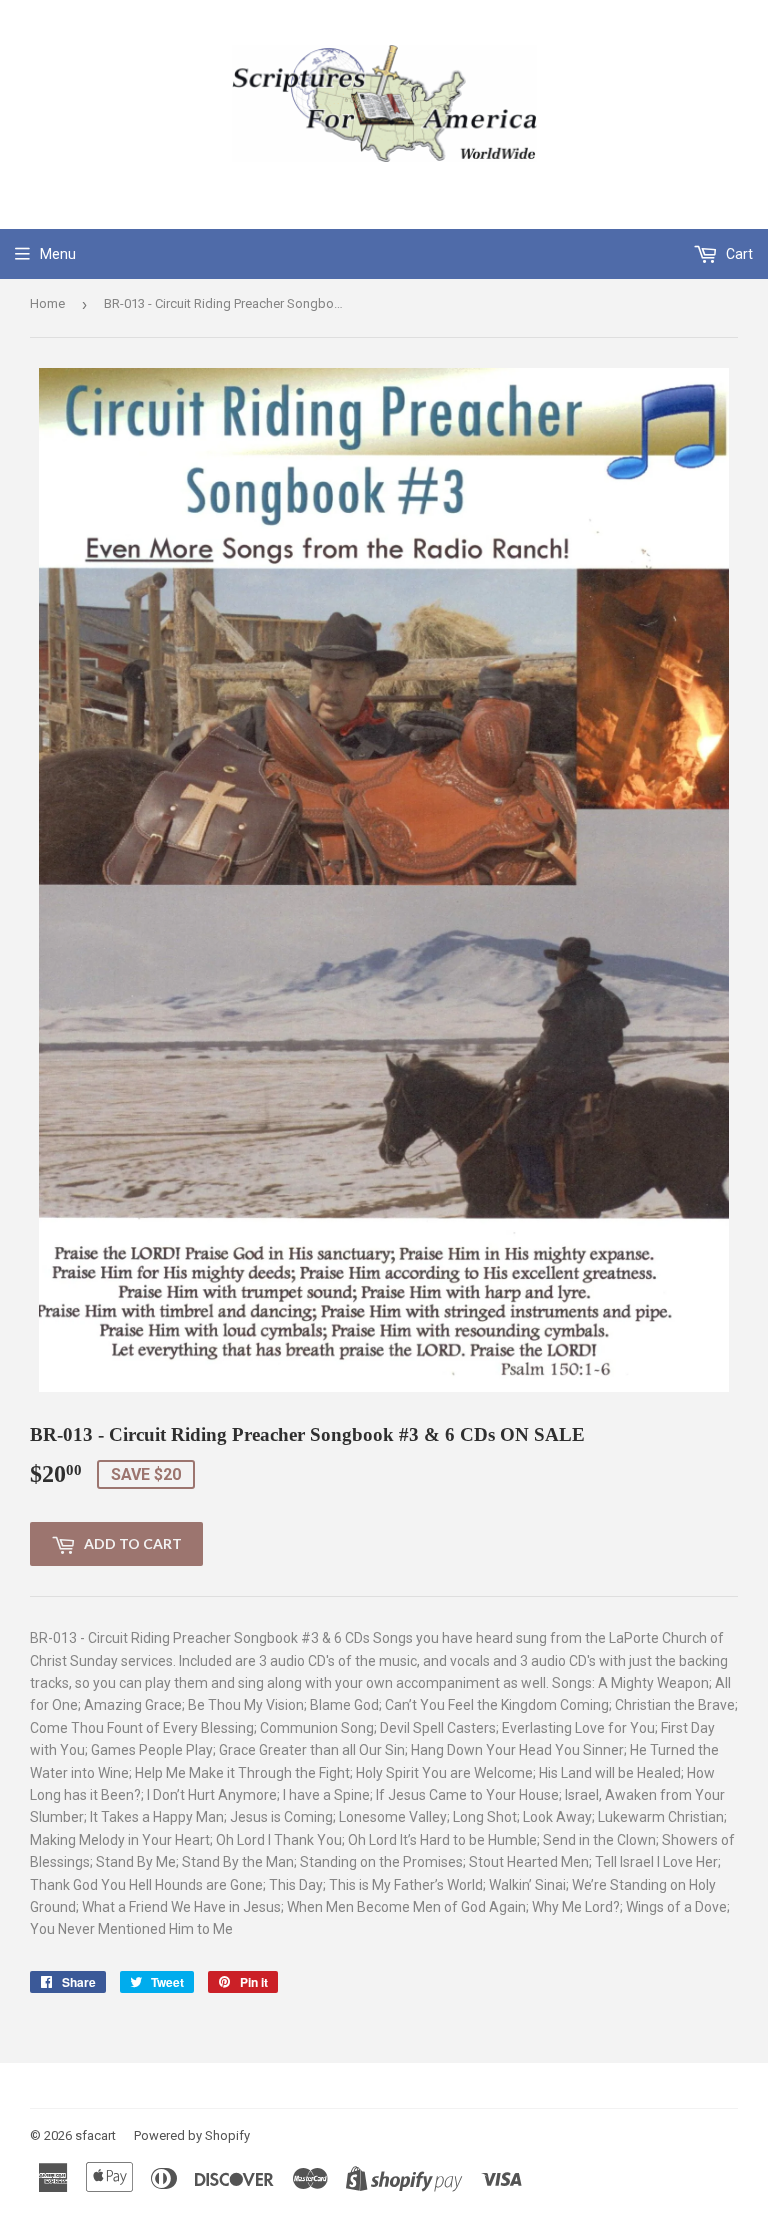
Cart (738, 254)
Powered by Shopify (192, 2135)
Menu (58, 254)
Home (47, 303)
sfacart (95, 2135)
